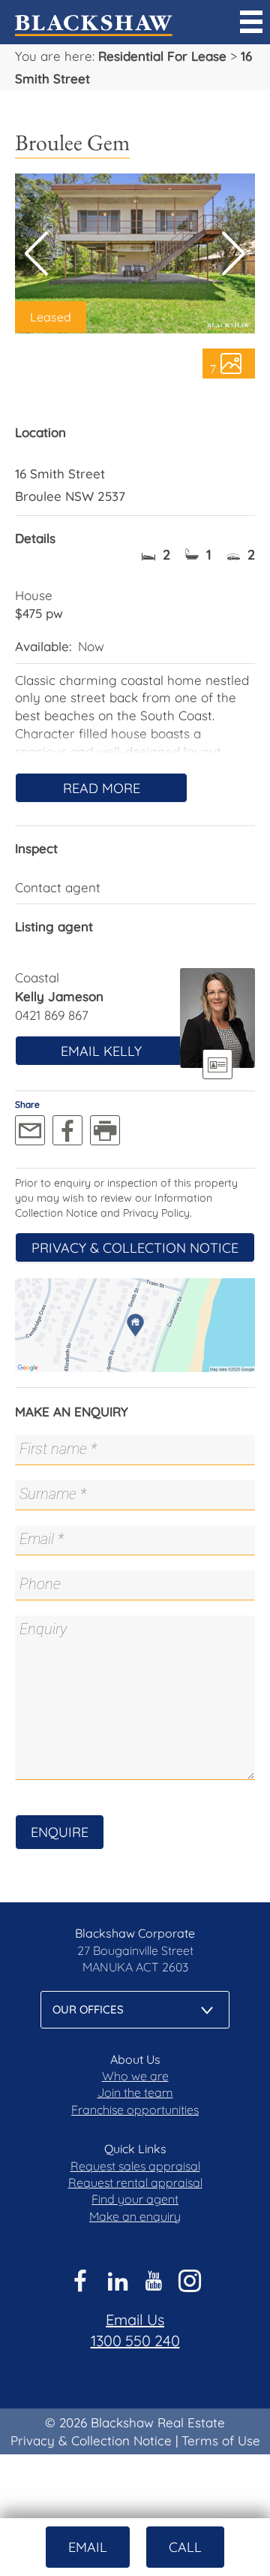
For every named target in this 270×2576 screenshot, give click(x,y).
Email (88, 2547)
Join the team (135, 2092)
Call (185, 2547)
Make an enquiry (135, 2216)
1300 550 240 (135, 2341)
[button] (234, 254)
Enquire (60, 1832)
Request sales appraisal (135, 2166)
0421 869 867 (52, 1015)
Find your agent (135, 2199)
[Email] (30, 1130)
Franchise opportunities (135, 2110)
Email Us (135, 2320)
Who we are (135, 2076)
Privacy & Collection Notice (135, 1248)
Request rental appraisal (135, 2182)
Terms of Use (221, 2440)
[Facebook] (67, 1130)
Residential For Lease (162, 56)
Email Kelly (101, 1051)
